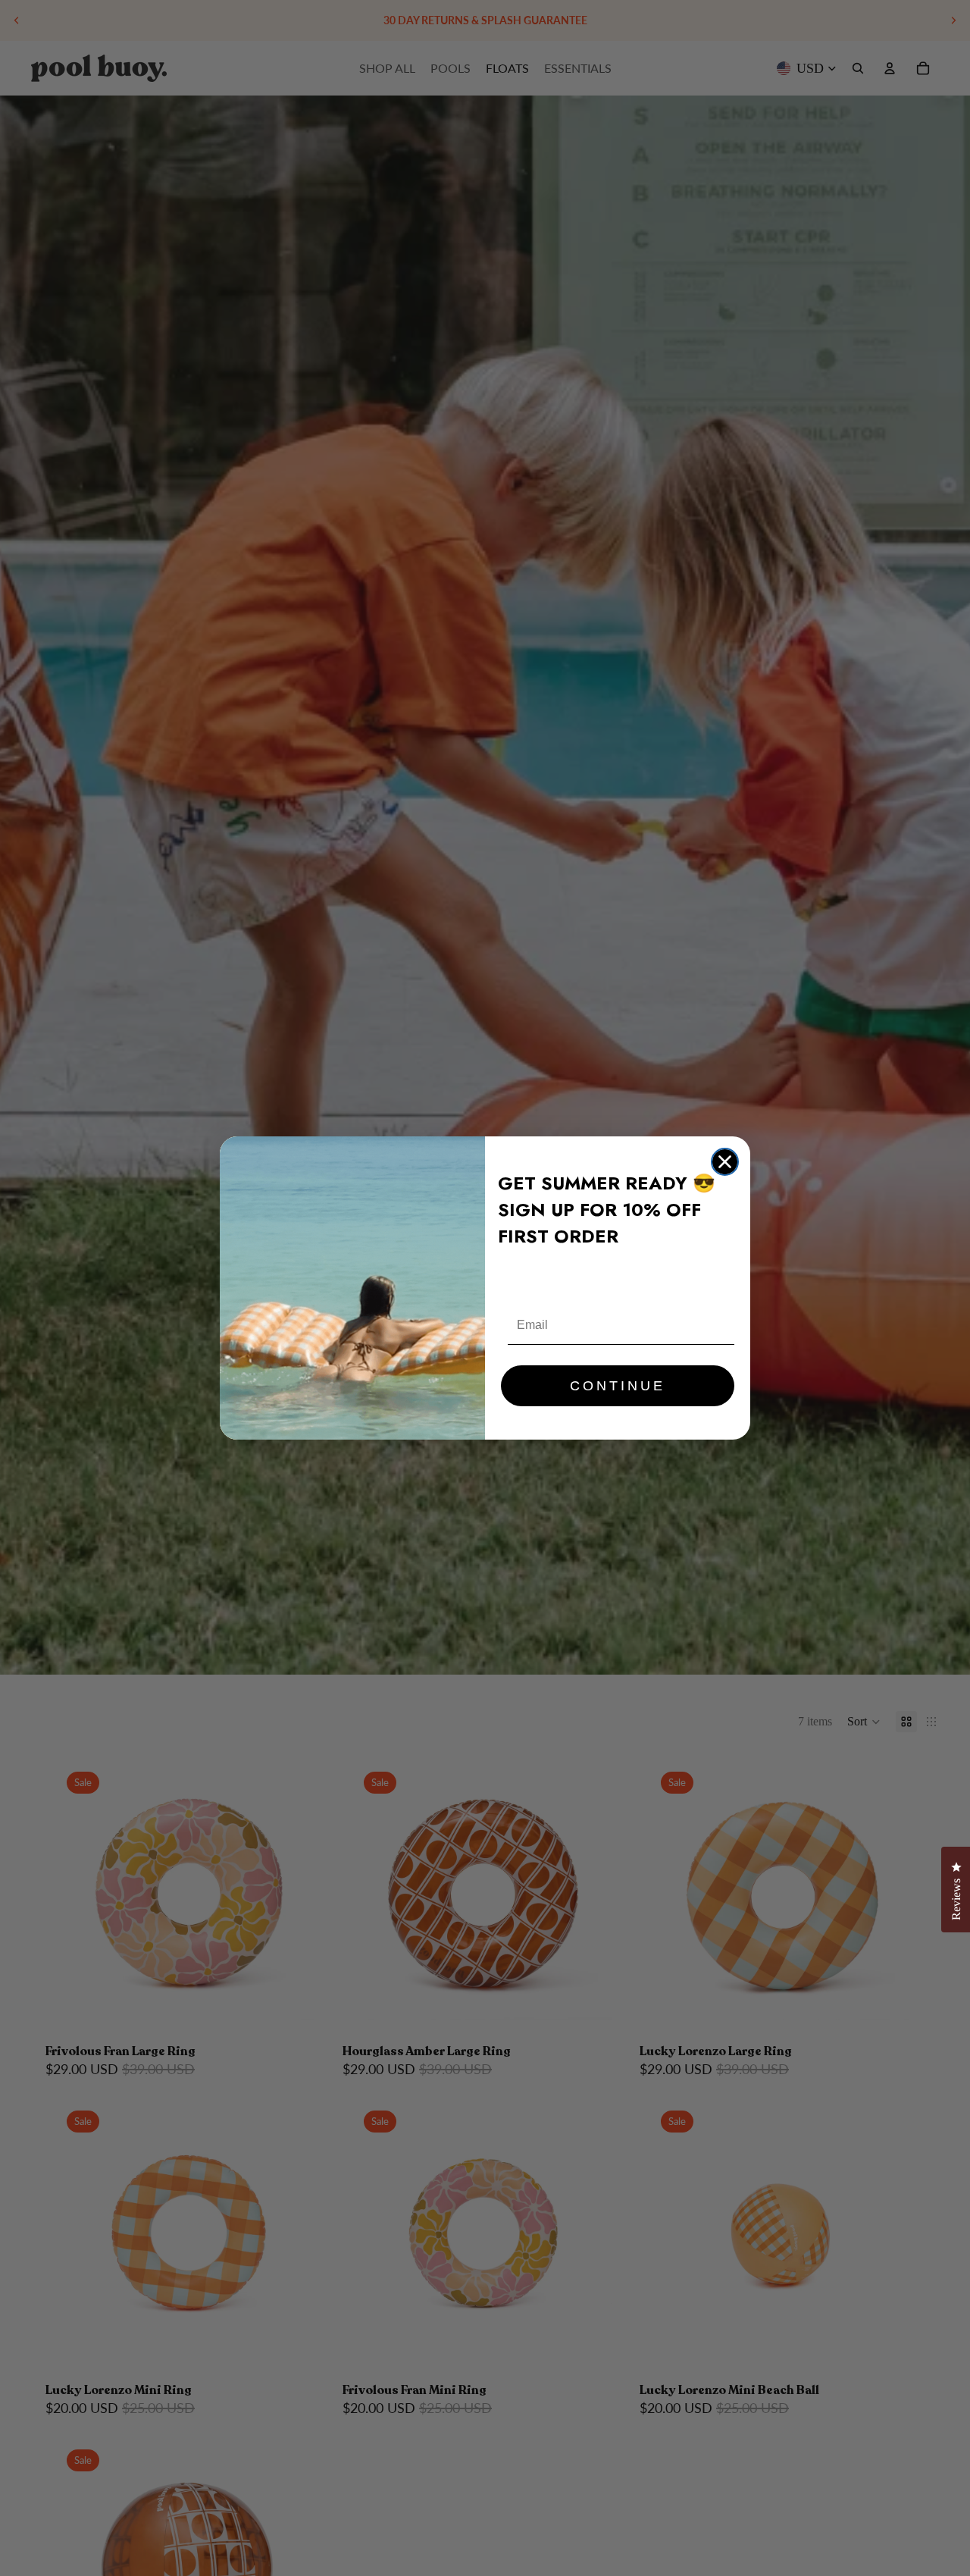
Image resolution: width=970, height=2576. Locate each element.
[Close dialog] (725, 1162)
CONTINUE (618, 1386)
